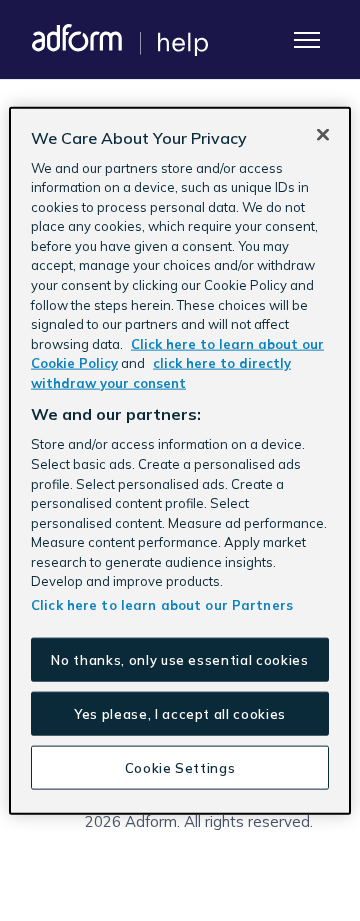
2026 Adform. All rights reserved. (199, 821)
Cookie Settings (180, 768)
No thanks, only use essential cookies (179, 659)
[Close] (323, 134)
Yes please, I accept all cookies (180, 713)
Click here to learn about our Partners (162, 604)
